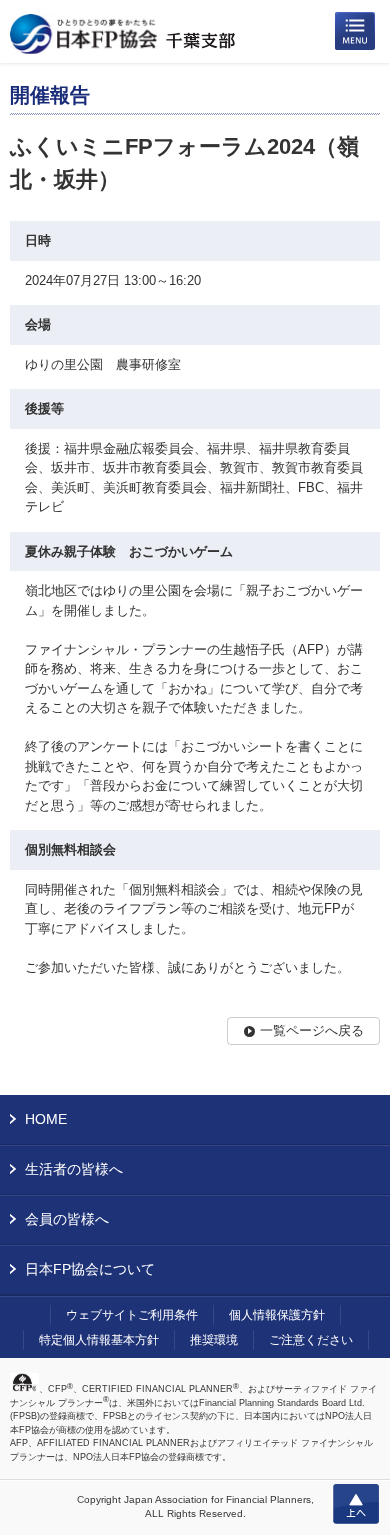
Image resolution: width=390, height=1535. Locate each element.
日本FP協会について (90, 1269)
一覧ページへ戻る (312, 1030)
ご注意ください (311, 1340)
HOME (46, 1119)
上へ (356, 1504)
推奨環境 (214, 1340)
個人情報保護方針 (277, 1315)
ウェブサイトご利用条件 (132, 1315)
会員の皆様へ (67, 1219)
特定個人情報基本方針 (99, 1340)
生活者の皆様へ (74, 1169)
